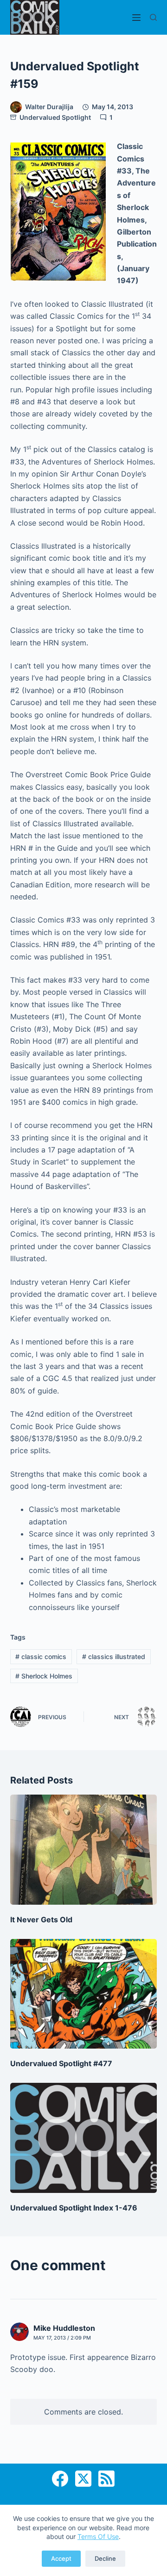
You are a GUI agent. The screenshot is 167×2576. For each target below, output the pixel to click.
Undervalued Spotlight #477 (61, 2063)
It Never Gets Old (41, 1920)
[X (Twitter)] (83, 2479)
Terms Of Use (98, 2536)
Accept (61, 2558)
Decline (105, 2558)
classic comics (41, 1656)
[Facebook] (60, 2479)
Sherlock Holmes (44, 1676)
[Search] (153, 17)
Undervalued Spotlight (55, 117)
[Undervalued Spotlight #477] (84, 1994)
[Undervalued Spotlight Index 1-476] (84, 2138)
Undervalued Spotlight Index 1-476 (74, 2208)
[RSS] (106, 2479)
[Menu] (136, 18)
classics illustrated (114, 1656)
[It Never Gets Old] (84, 1850)
